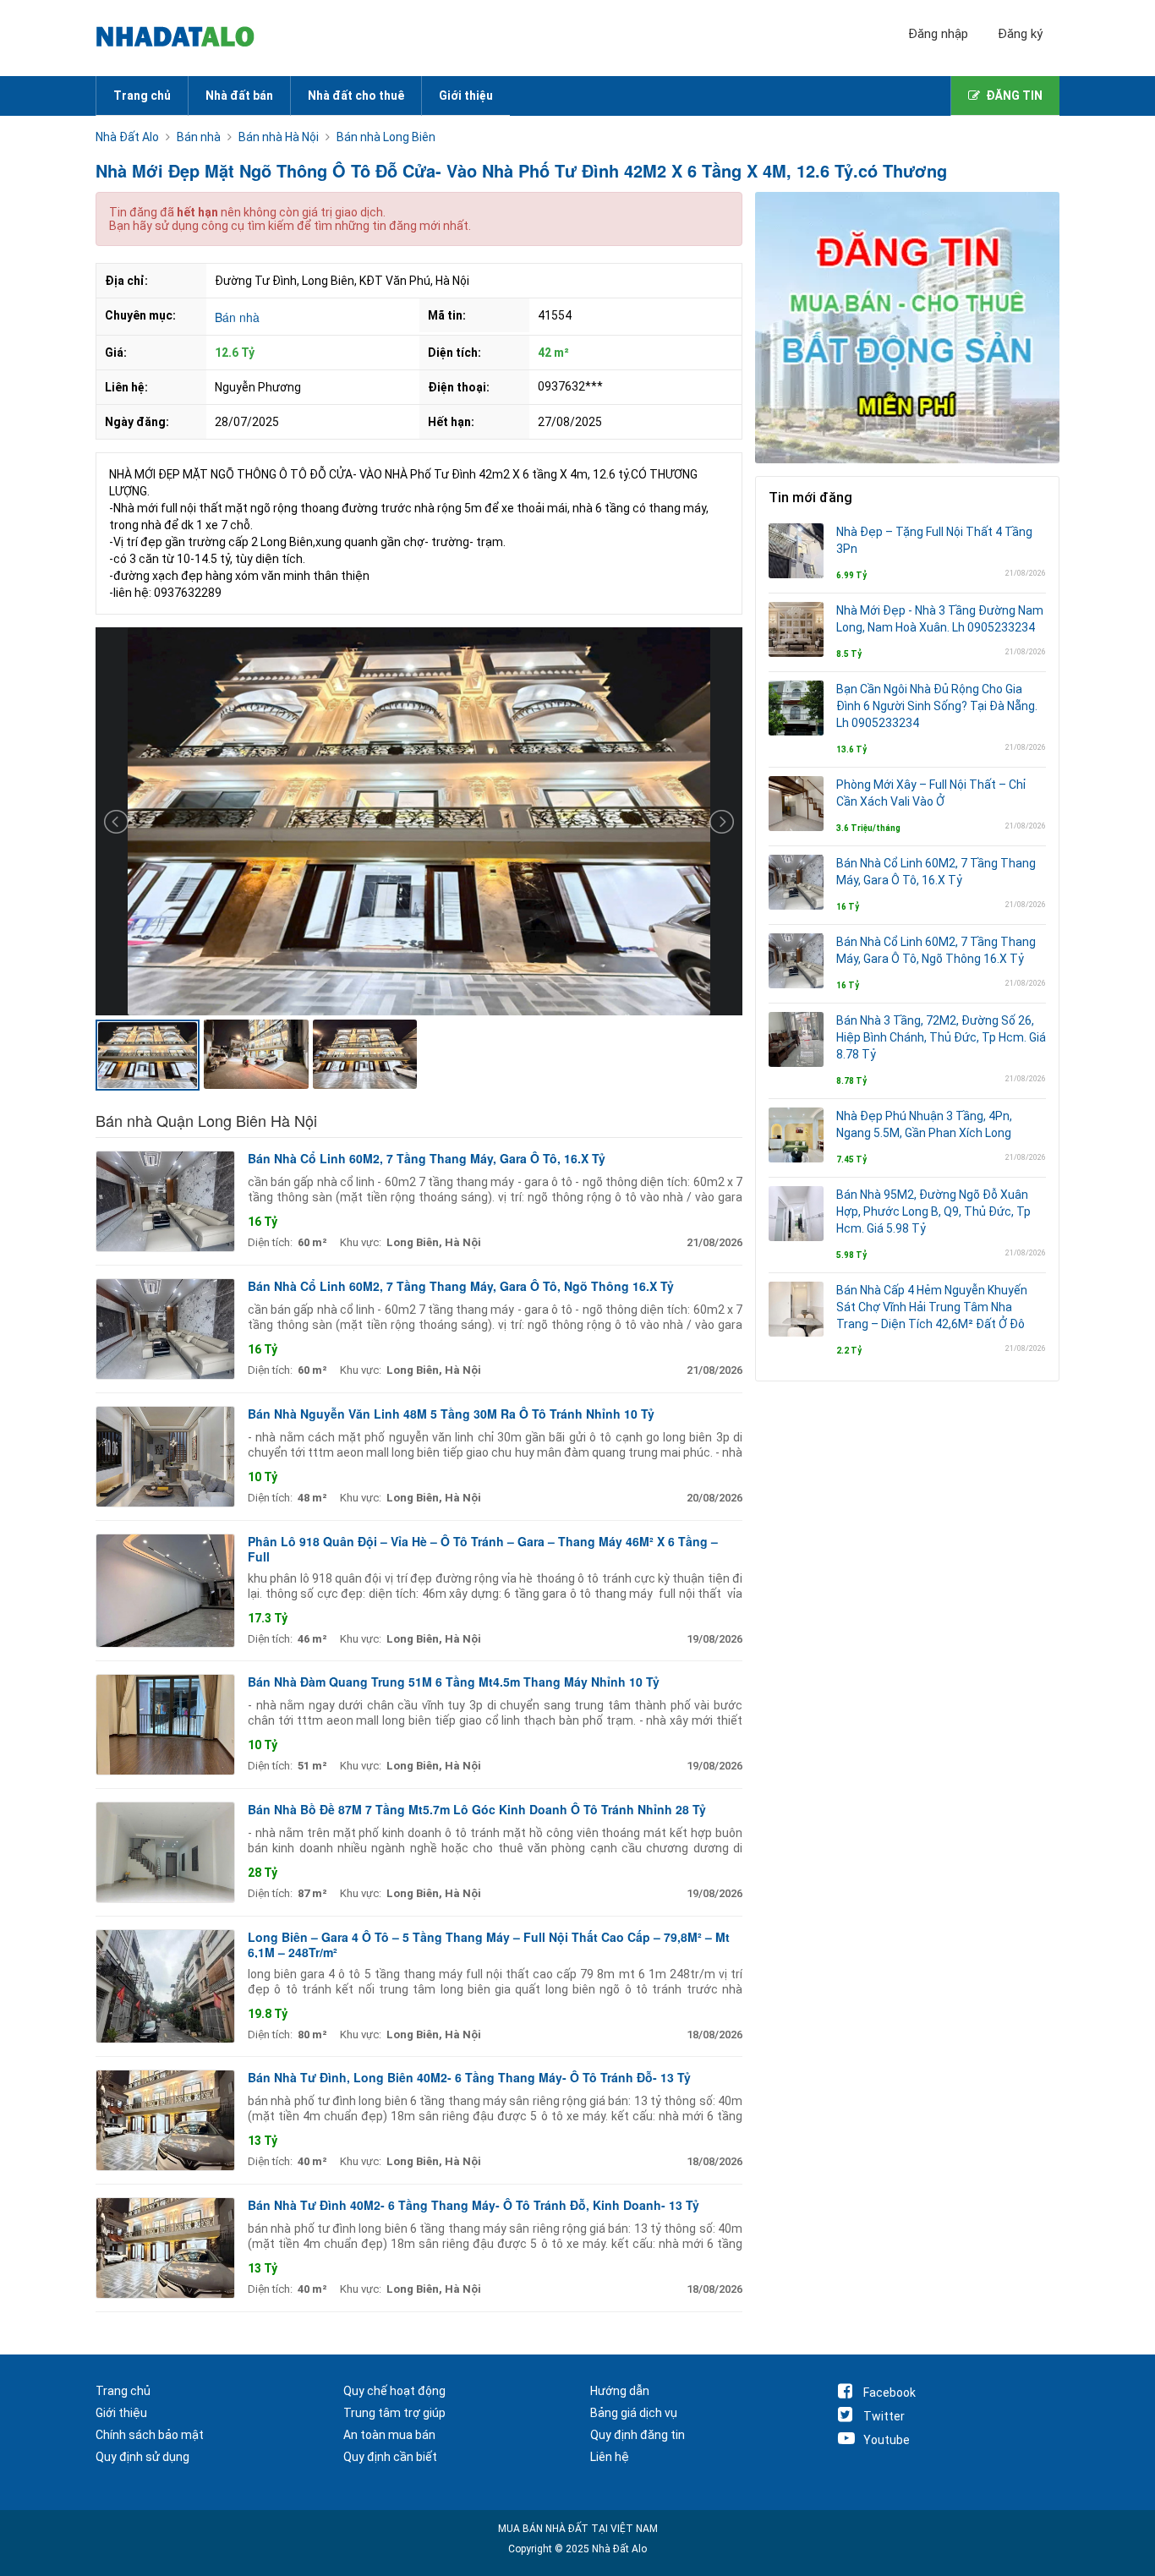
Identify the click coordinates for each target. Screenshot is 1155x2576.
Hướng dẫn (620, 2391)
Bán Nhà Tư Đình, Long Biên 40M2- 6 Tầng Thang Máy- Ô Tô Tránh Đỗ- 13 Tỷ (469, 2077)
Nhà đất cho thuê (356, 96)
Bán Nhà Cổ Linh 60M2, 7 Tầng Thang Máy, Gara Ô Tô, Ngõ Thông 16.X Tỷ (461, 1286)
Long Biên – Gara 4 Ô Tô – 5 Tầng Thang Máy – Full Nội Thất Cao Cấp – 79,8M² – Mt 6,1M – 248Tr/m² (489, 1944)
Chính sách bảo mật (150, 2435)
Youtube (887, 2440)
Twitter (884, 2416)
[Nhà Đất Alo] (185, 38)
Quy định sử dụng (142, 2457)
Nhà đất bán (239, 96)
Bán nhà (237, 317)
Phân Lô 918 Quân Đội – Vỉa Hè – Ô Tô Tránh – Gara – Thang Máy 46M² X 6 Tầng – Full (483, 1549)
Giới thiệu (466, 96)
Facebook (890, 2393)
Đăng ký (1020, 34)
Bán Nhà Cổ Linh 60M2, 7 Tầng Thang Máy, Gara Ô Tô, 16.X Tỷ (427, 1158)
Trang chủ (142, 96)
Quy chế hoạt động (394, 2391)
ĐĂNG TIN (1014, 96)
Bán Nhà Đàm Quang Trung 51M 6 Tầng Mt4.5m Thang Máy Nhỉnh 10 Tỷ (454, 1682)
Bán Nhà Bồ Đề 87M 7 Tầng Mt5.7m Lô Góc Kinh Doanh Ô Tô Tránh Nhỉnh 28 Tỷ (477, 1809)
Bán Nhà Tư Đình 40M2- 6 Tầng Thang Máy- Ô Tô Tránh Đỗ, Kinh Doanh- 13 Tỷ (473, 2205)
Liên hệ (610, 2457)
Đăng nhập (938, 34)
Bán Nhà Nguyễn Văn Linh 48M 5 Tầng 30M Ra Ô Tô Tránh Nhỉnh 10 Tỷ (451, 1414)
